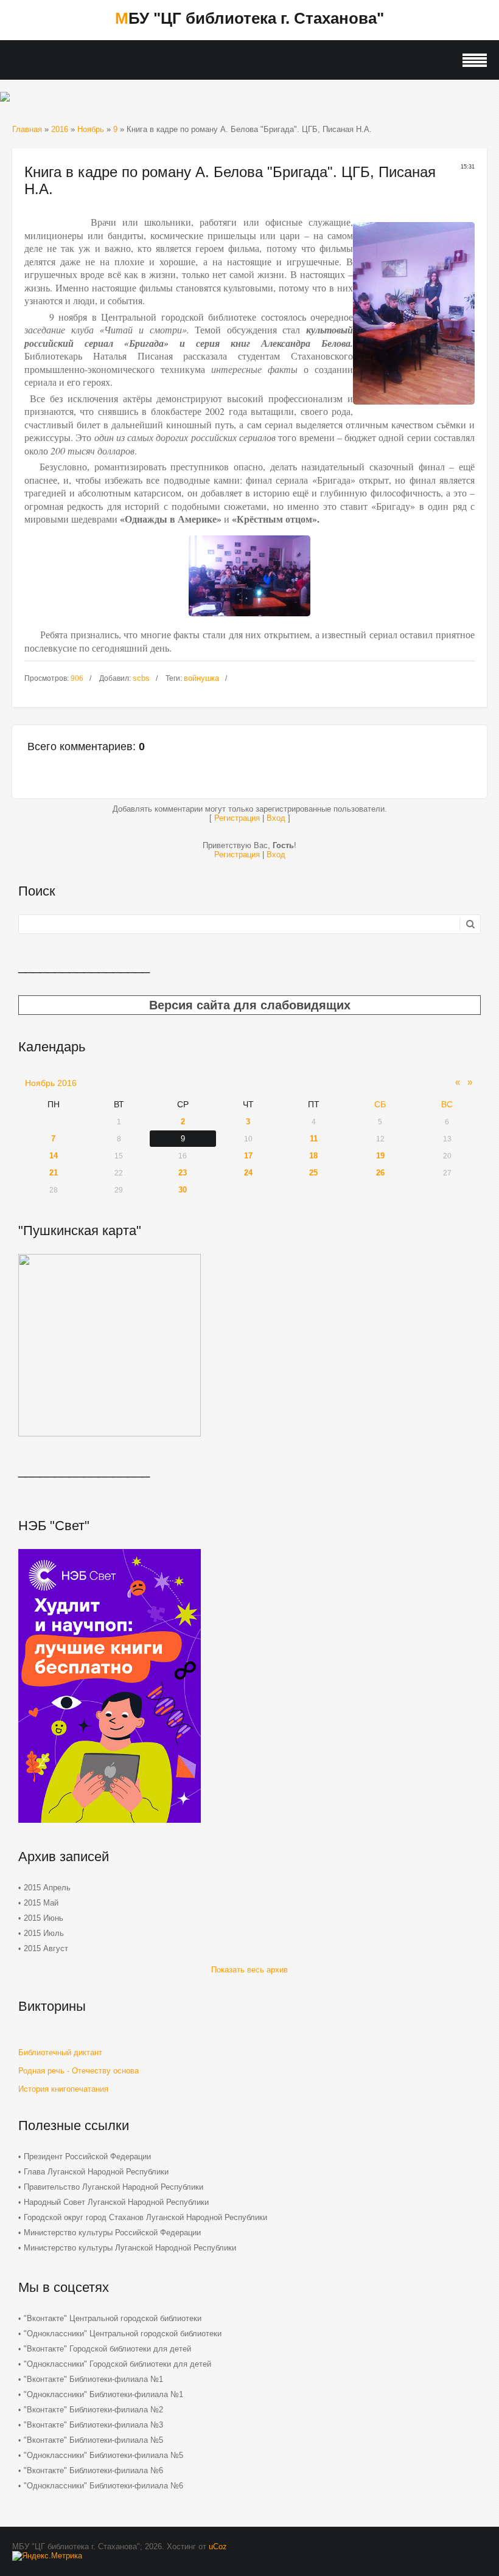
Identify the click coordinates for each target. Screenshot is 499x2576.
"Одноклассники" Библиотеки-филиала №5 (103, 2455)
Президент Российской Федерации (87, 2157)
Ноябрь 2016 (51, 1083)
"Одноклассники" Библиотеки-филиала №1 (103, 2394)
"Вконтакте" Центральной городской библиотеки (113, 2318)
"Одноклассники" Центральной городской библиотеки (123, 2334)
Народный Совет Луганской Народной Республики (116, 2202)
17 (248, 1156)
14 (54, 1156)
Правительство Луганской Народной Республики (113, 2187)
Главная (27, 129)
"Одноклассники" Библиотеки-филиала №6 (103, 2486)
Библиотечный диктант (60, 2052)
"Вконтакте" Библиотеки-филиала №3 (93, 2425)
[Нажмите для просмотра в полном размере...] (249, 620)
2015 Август (46, 1948)
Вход (276, 818)
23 (183, 1173)
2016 (60, 129)
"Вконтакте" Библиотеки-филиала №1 (93, 2379)
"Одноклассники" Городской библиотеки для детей (117, 2364)
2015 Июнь (44, 1918)
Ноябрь (91, 129)
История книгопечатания (63, 2089)
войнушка (201, 678)
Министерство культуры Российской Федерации (112, 2233)
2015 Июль (44, 1933)
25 (313, 1173)
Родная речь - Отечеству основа (79, 2071)
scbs (141, 678)
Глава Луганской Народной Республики (96, 2172)
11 (314, 1139)
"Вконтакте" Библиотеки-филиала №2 (93, 2410)
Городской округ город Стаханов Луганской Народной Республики (145, 2217)
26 (380, 1173)
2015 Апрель (47, 1888)
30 (183, 1190)
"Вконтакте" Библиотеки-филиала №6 (93, 2470)
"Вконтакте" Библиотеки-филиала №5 (93, 2440)
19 (380, 1156)
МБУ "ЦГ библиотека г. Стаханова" (249, 18)
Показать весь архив (249, 1970)
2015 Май (41, 1903)
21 (54, 1173)
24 (248, 1173)
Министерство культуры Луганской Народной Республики (130, 2248)
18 (313, 1156)
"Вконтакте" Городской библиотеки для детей (107, 2349)
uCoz (218, 2546)
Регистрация (237, 818)
